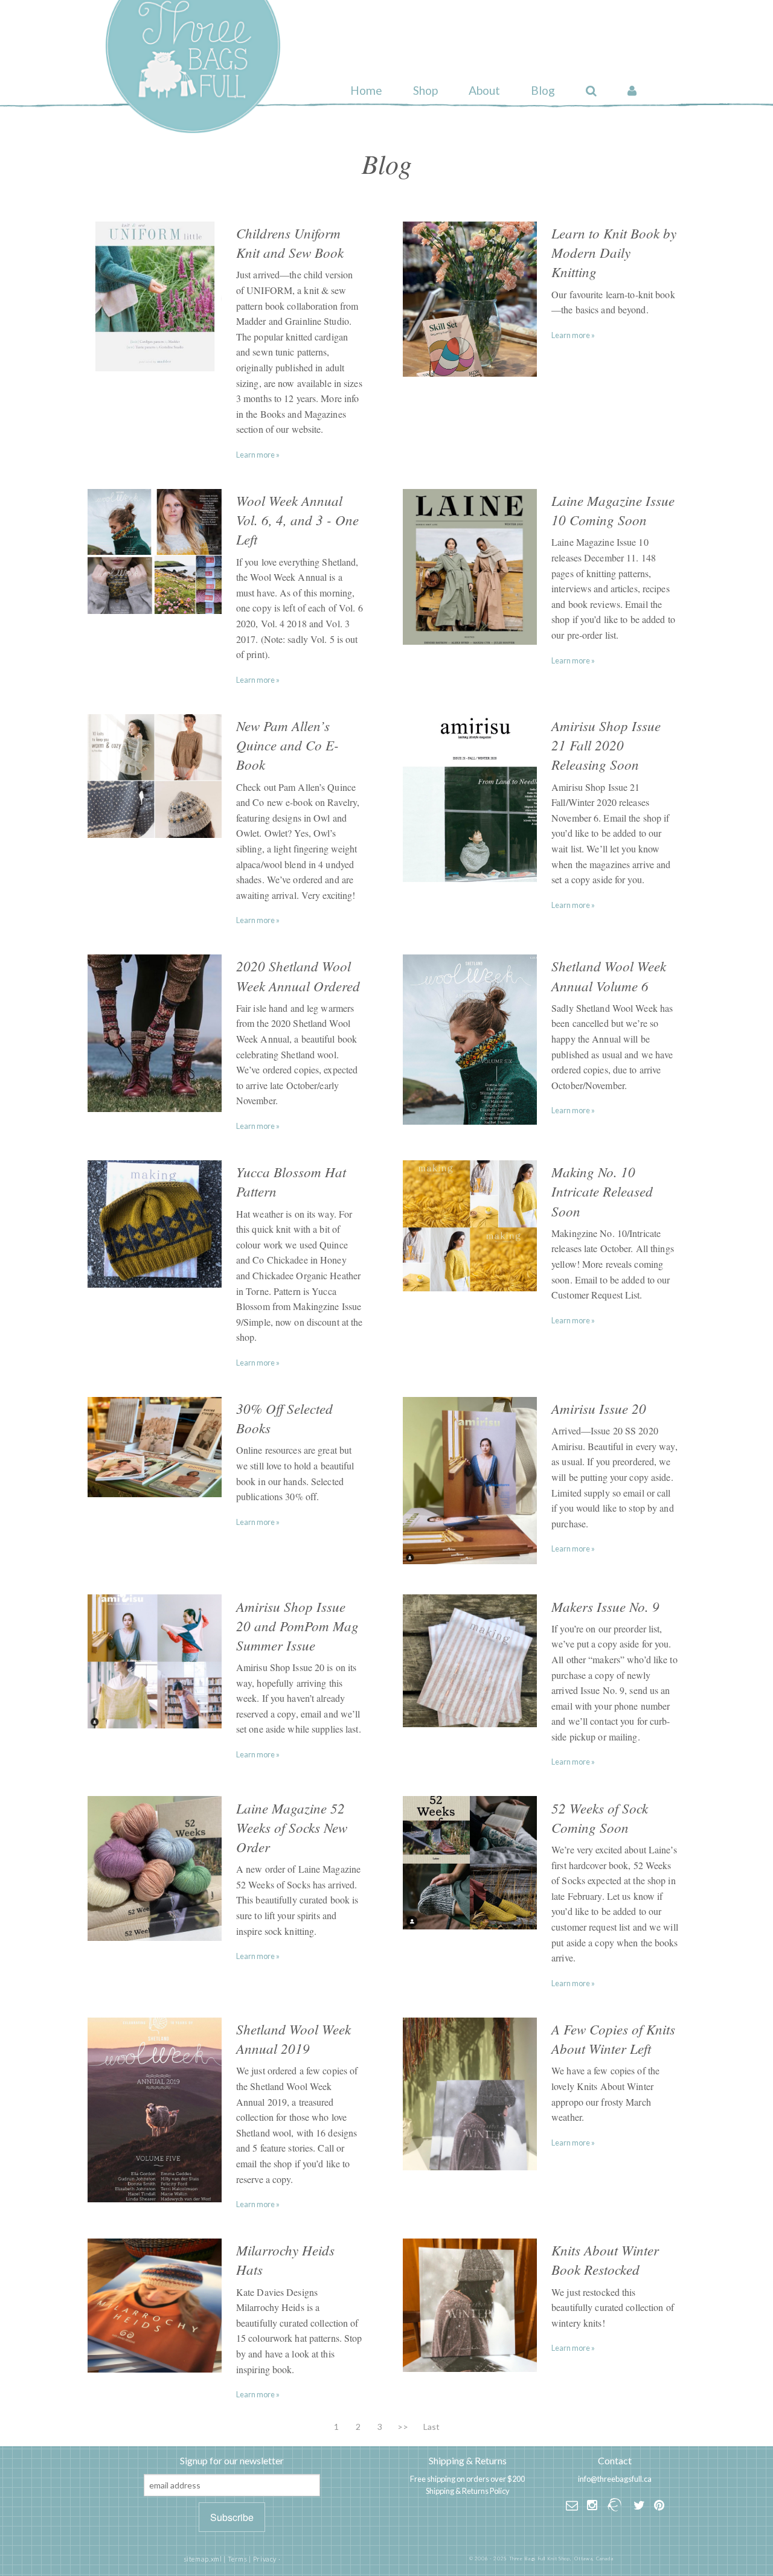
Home (366, 90)
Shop (425, 90)
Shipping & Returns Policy (468, 2491)
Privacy (265, 2559)
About (484, 90)
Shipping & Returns (468, 2460)
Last (431, 2427)
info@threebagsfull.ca (615, 2479)
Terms (238, 2559)
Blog (543, 90)
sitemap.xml (203, 2559)
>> (403, 2427)
